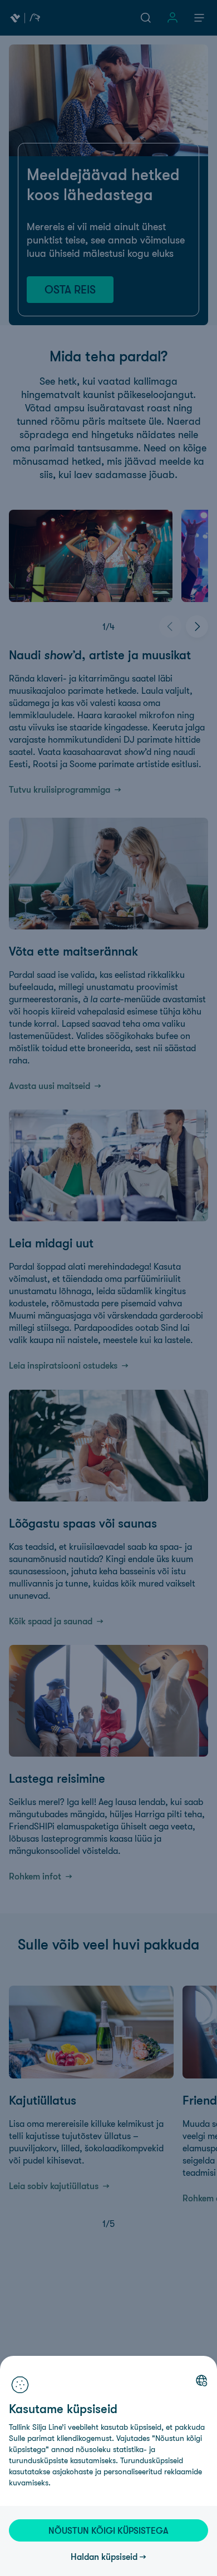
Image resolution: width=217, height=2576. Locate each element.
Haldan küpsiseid (104, 2557)
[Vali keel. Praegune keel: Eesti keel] (201, 2380)
